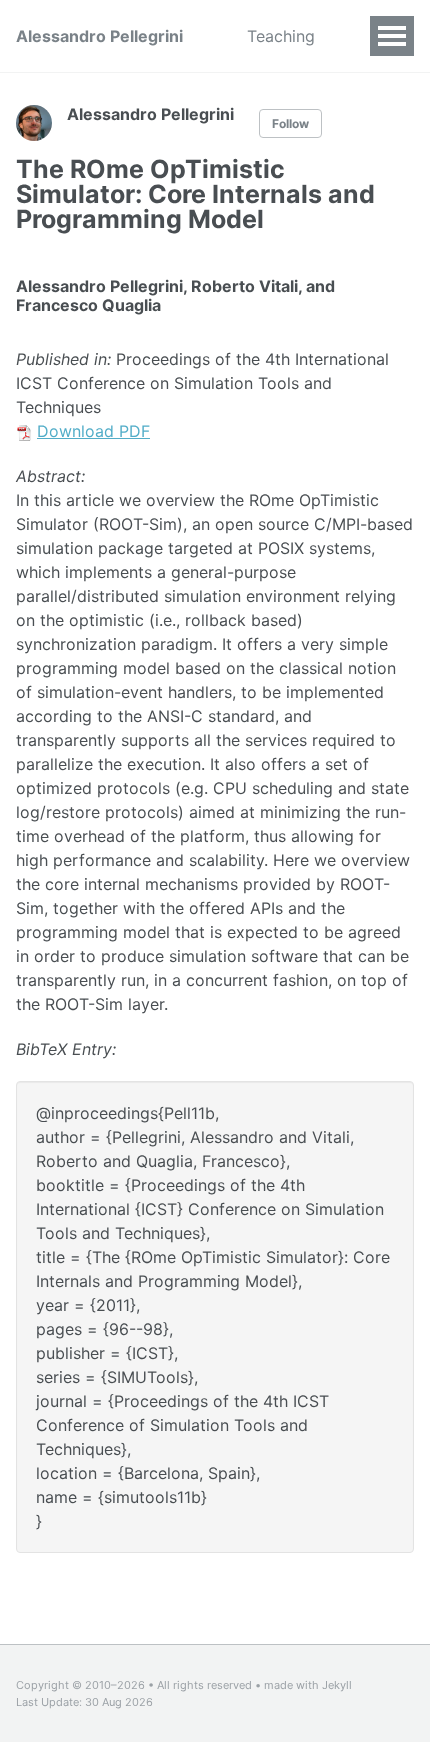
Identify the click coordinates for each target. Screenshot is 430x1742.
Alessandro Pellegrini (99, 36)
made (278, 1685)
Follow (290, 123)
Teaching (281, 36)
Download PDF (93, 431)
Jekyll (337, 1685)
